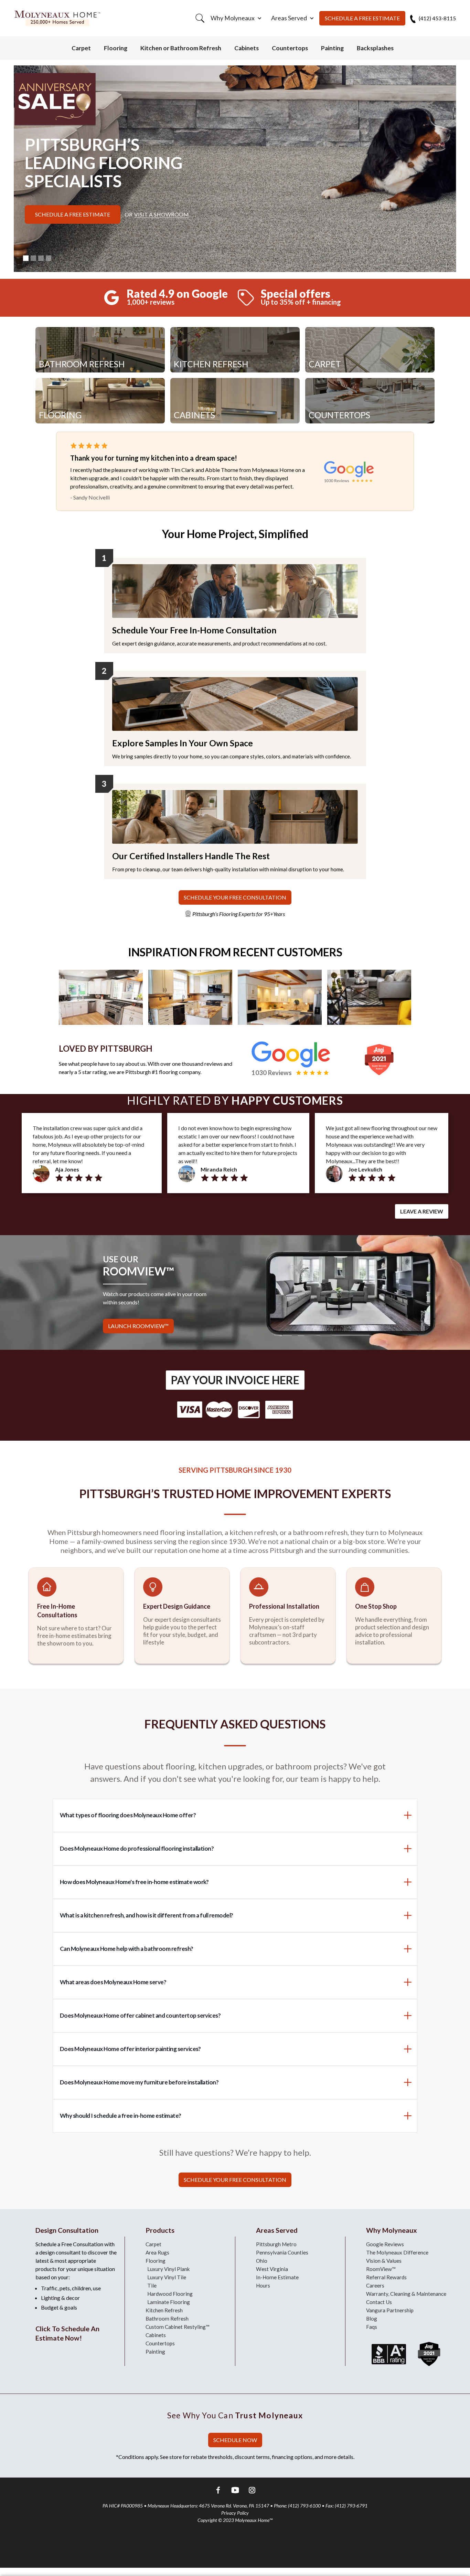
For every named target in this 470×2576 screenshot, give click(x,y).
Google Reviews (385, 2244)
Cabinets (247, 48)
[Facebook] (218, 2491)
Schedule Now (235, 2440)
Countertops (290, 48)
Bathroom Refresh (167, 2319)
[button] (235, 18)
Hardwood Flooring (170, 2294)
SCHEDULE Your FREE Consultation (235, 897)
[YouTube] (235, 2491)
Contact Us (379, 2302)
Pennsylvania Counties (282, 2252)
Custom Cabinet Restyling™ (178, 2327)
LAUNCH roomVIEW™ (138, 1326)
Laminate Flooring (169, 2302)
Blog (372, 2319)
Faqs (372, 2327)
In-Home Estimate (277, 2277)
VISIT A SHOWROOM (162, 214)
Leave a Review (422, 1211)
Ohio (262, 2261)
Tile (152, 2285)
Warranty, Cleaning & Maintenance (406, 2294)
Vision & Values (384, 2261)
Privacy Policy (235, 2513)
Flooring (116, 48)
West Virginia (272, 2269)
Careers (375, 2285)
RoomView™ (381, 2269)
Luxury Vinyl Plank (169, 2269)
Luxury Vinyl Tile (167, 2277)
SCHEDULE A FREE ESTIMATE (362, 18)
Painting (332, 48)
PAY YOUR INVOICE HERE (235, 1380)
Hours (263, 2285)
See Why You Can (235, 2415)
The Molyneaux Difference (397, 2252)
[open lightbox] (101, 997)
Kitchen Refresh (164, 2310)
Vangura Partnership (390, 2310)
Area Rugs (157, 2252)
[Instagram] (252, 2491)
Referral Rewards (386, 2277)
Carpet (81, 48)
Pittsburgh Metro (276, 2244)
